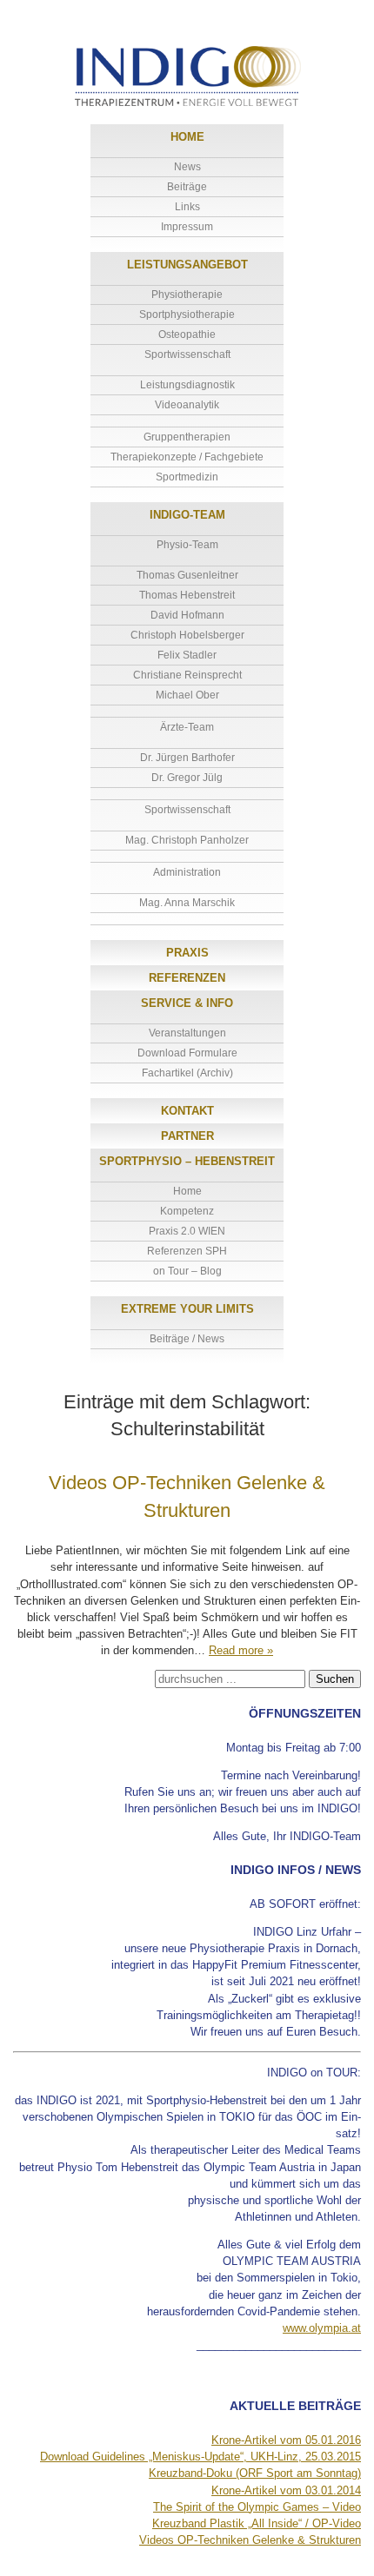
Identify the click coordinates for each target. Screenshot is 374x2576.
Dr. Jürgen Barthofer (187, 758)
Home (187, 137)
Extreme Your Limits (187, 1309)
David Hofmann (187, 615)
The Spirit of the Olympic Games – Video (257, 2507)
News (187, 167)
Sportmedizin (187, 477)
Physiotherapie (187, 295)
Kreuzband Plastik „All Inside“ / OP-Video (257, 2523)
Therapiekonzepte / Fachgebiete (187, 457)
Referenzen (187, 978)
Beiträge (187, 187)
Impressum (187, 227)
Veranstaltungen (187, 1033)
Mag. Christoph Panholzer (187, 840)
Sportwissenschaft (187, 354)
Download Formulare (187, 1053)
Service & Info (187, 1003)
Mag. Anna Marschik (187, 903)
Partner (187, 1136)
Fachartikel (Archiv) (187, 1073)
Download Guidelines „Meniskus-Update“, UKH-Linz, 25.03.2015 (200, 2457)
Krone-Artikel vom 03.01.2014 (286, 2490)
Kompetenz (187, 1211)
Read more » (241, 1650)
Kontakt (187, 1111)
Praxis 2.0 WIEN (187, 1231)
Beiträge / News (187, 1339)
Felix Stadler (187, 655)
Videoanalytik (187, 405)
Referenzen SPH (187, 1251)
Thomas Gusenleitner (187, 575)
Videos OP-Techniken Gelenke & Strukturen (250, 2540)
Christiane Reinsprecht (187, 675)
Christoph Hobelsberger (187, 635)
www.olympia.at (322, 2328)
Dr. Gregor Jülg (187, 778)
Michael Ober (187, 695)
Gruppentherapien (187, 437)
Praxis (187, 953)
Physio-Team (187, 545)
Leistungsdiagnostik (187, 385)
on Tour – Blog (187, 1271)
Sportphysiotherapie (187, 315)
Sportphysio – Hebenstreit (187, 1161)
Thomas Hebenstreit (187, 595)
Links (187, 207)
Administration (187, 872)
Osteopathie (187, 334)
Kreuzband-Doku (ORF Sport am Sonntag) (255, 2473)
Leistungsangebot (187, 265)
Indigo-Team (187, 515)
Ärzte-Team (187, 727)
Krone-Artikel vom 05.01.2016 (286, 2440)
